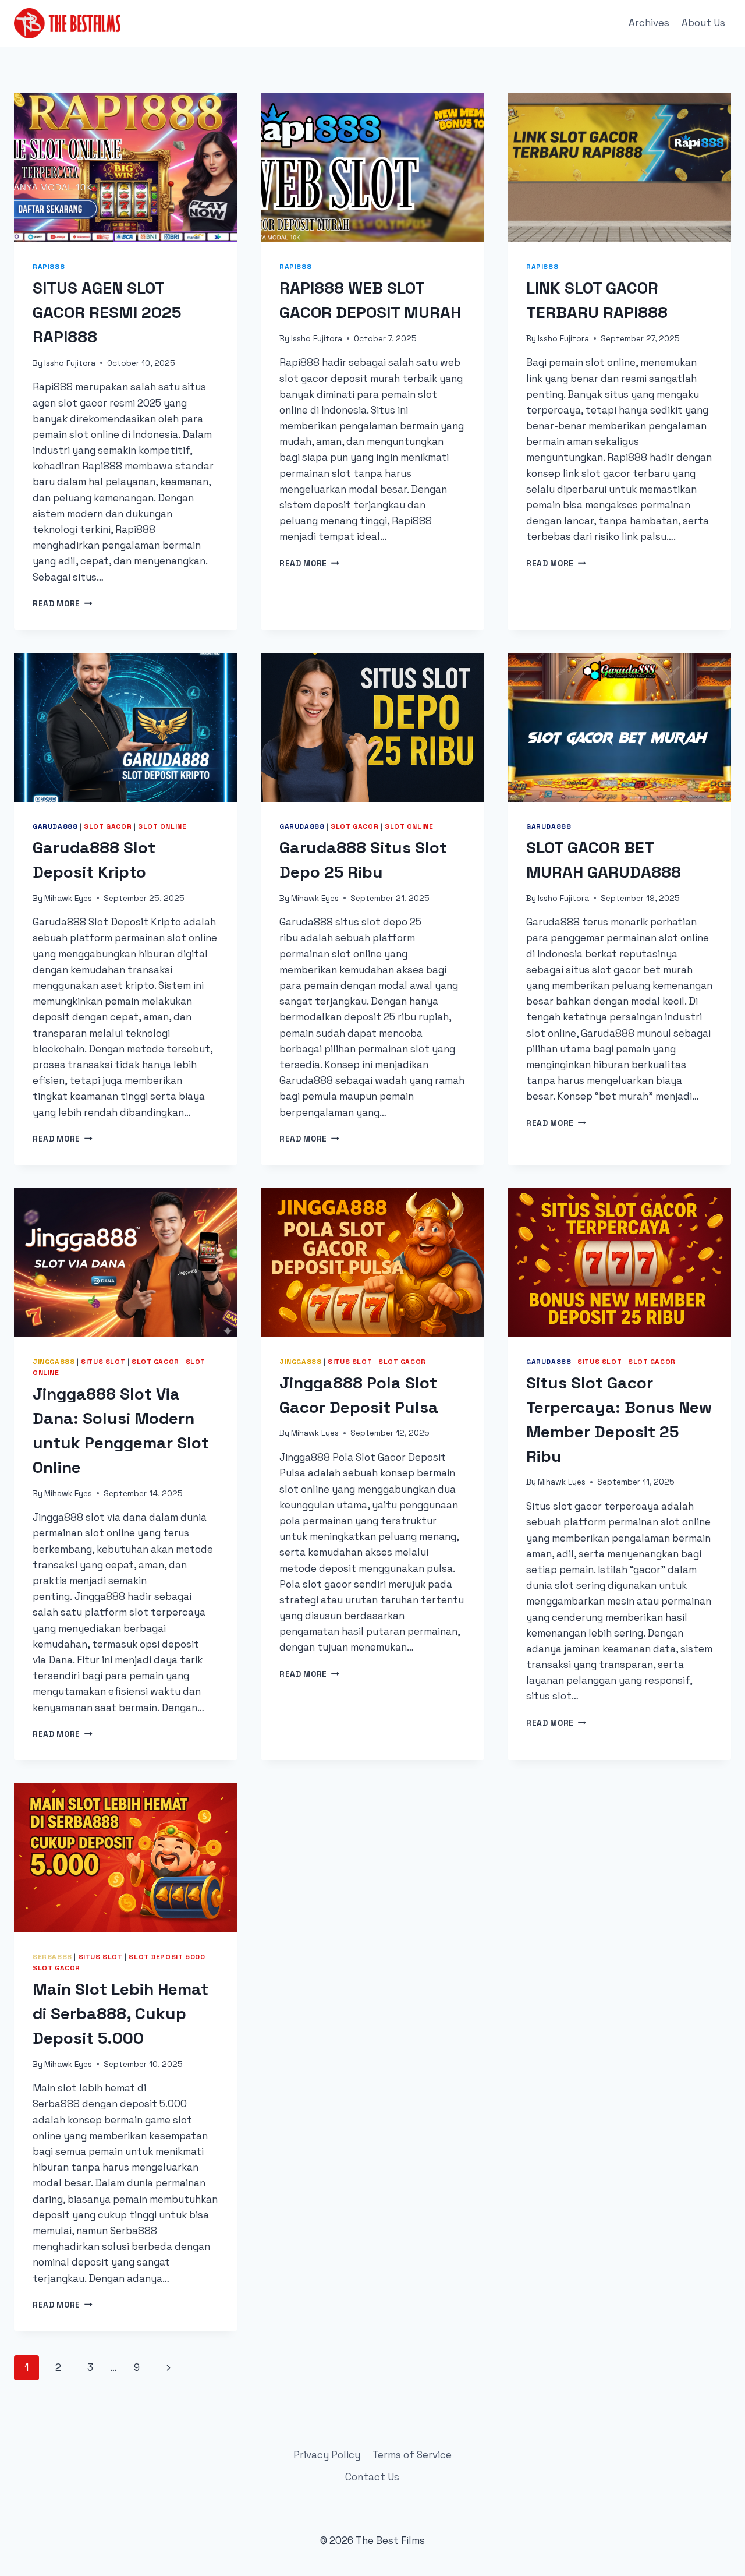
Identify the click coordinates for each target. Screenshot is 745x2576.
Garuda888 (55, 826)
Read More (63, 604)
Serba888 (52, 1957)
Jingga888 (54, 1361)
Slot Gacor (108, 826)
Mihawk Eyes (68, 898)
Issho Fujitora (70, 363)
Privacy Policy (327, 2455)
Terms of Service (412, 2455)
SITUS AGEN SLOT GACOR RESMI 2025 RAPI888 (107, 312)
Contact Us (372, 2477)
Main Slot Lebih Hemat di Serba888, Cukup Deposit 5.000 (120, 2013)
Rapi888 (49, 266)
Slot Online (162, 826)
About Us (703, 23)
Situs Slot (103, 1361)
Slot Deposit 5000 (167, 1957)
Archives (649, 23)
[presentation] (126, 168)
